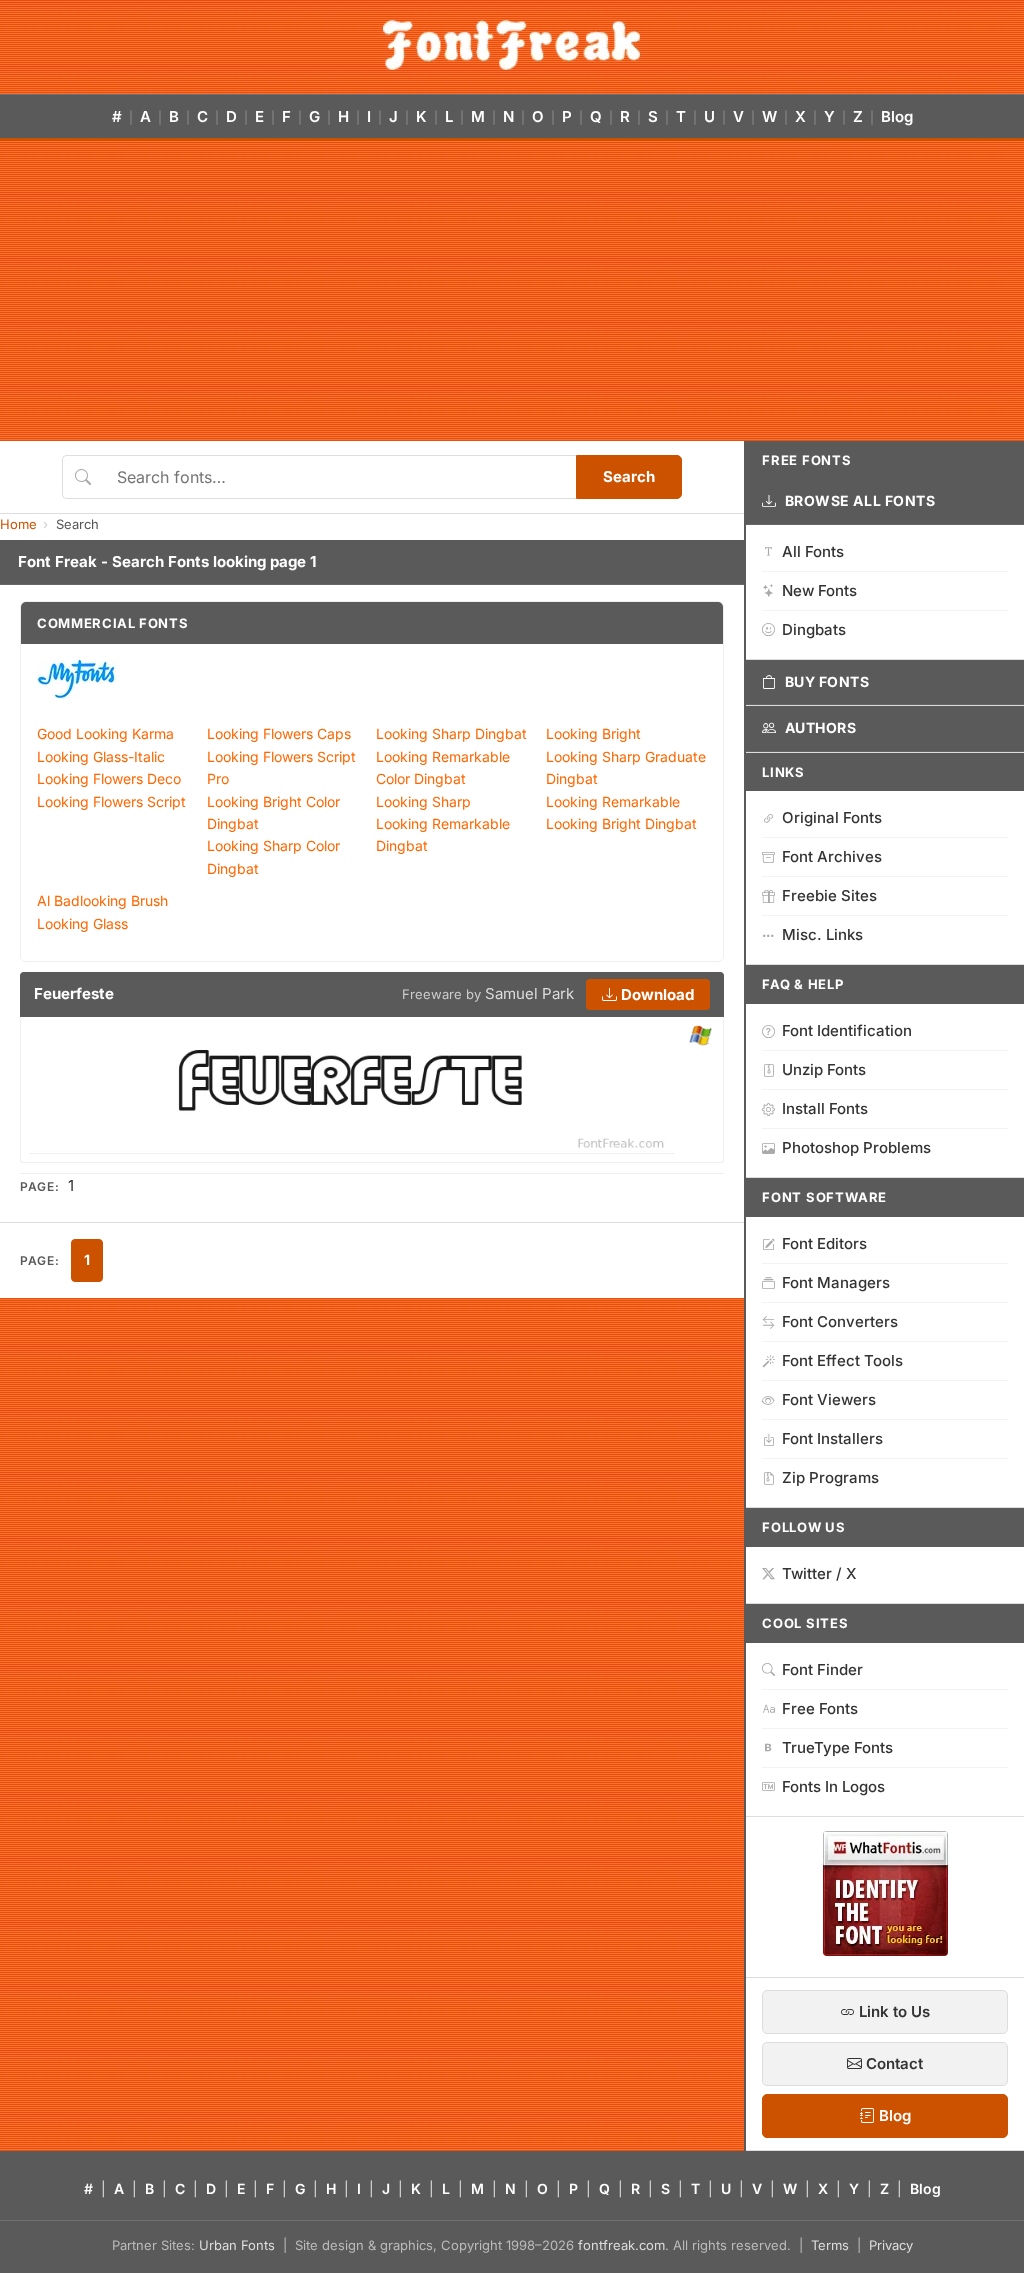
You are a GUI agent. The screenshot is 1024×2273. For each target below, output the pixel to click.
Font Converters (840, 1321)
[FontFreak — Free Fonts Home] (511, 45)
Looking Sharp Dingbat (451, 733)
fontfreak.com (621, 2245)
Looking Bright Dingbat (621, 823)
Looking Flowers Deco (109, 778)
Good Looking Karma (105, 733)
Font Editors (824, 1243)
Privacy (891, 2245)
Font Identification (847, 1030)
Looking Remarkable (613, 801)
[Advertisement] (512, 291)
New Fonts (819, 590)
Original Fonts (832, 817)
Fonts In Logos (833, 1786)
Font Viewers (829, 1399)
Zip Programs (830, 1477)
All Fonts (813, 551)
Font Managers (836, 1282)
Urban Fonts (237, 2245)
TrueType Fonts (837, 1747)
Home (18, 524)
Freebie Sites (829, 895)
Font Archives (832, 856)
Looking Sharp (423, 801)
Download (655, 994)
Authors (821, 727)
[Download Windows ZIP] (700, 1036)
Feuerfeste (74, 993)
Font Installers (832, 1438)
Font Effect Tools (842, 1360)
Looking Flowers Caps (279, 733)
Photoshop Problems (856, 1147)
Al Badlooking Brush (102, 900)
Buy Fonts (827, 681)
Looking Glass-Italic (101, 756)
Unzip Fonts (824, 1069)
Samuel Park (529, 993)
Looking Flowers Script (111, 801)
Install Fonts (825, 1108)
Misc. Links (822, 934)
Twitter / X (819, 1573)
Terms (830, 2245)
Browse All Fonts (860, 500)
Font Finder (822, 1669)
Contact (892, 2063)
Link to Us (892, 2011)
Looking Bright (593, 733)
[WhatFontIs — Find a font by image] (885, 1950)
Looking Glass (82, 923)
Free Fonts (820, 1708)
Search (629, 476)
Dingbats (814, 629)
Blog (897, 116)
